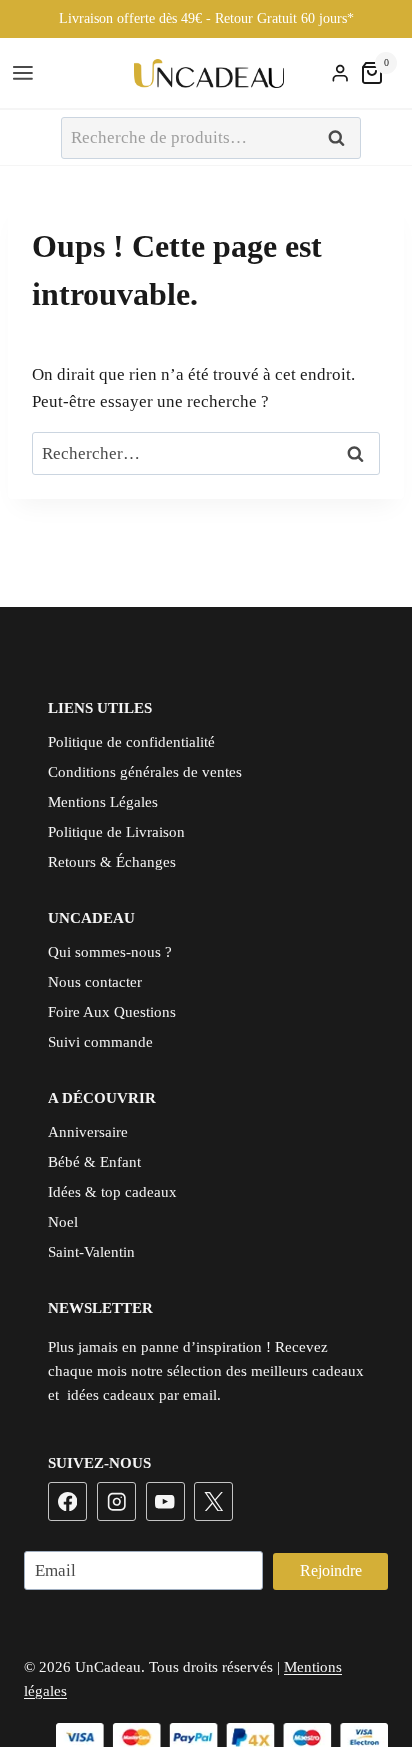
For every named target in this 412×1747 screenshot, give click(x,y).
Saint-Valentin (91, 1252)
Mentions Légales (103, 802)
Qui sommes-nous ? (110, 952)
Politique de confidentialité (131, 742)
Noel (63, 1222)
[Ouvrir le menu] (26, 73)
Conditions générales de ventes (145, 772)
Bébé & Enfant (94, 1162)
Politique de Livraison (116, 832)
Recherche (342, 139)
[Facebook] (67, 1501)
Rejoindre (331, 1570)
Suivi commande (100, 1042)
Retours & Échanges (112, 862)
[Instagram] (116, 1501)
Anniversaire (88, 1132)
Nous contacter (95, 982)
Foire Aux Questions (112, 1012)
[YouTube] (165, 1501)
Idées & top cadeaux (112, 1192)
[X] (213, 1501)
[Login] (340, 73)
